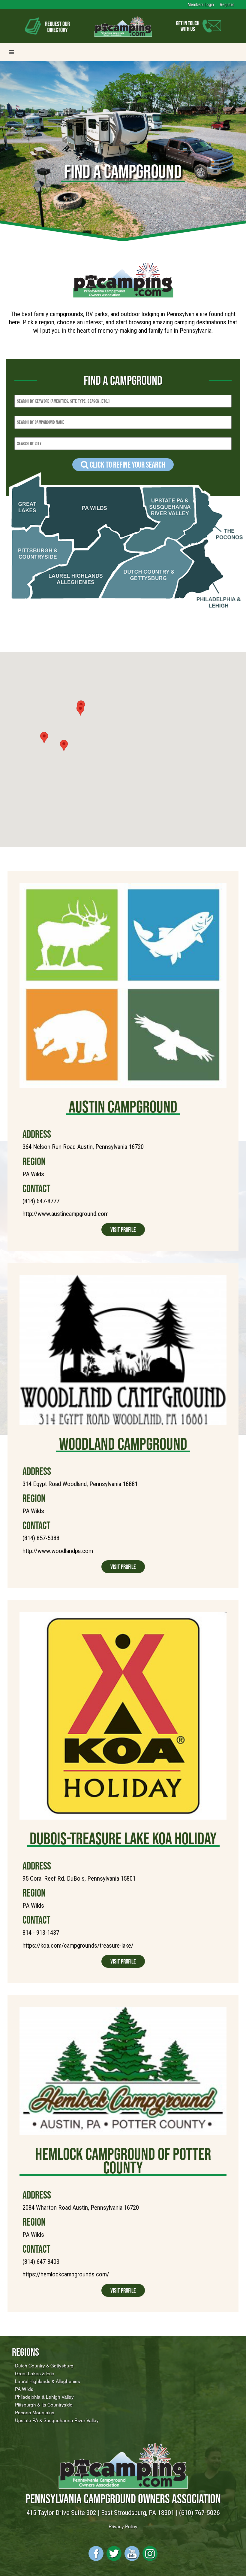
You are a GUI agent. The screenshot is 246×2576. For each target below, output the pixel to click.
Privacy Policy (123, 2526)
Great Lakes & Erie (35, 2373)
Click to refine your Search (127, 465)
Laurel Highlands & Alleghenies (48, 2381)
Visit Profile (123, 1230)
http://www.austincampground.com (66, 1214)
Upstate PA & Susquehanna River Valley (57, 2420)
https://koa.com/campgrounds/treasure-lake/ (78, 1946)
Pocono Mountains (35, 2412)
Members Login (201, 5)
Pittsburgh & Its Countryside (44, 2404)
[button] (64, 745)
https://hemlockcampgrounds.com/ (66, 2274)
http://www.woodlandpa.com (58, 1551)
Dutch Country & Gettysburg (44, 2365)
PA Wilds (24, 2389)
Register (227, 5)
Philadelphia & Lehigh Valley (44, 2397)
